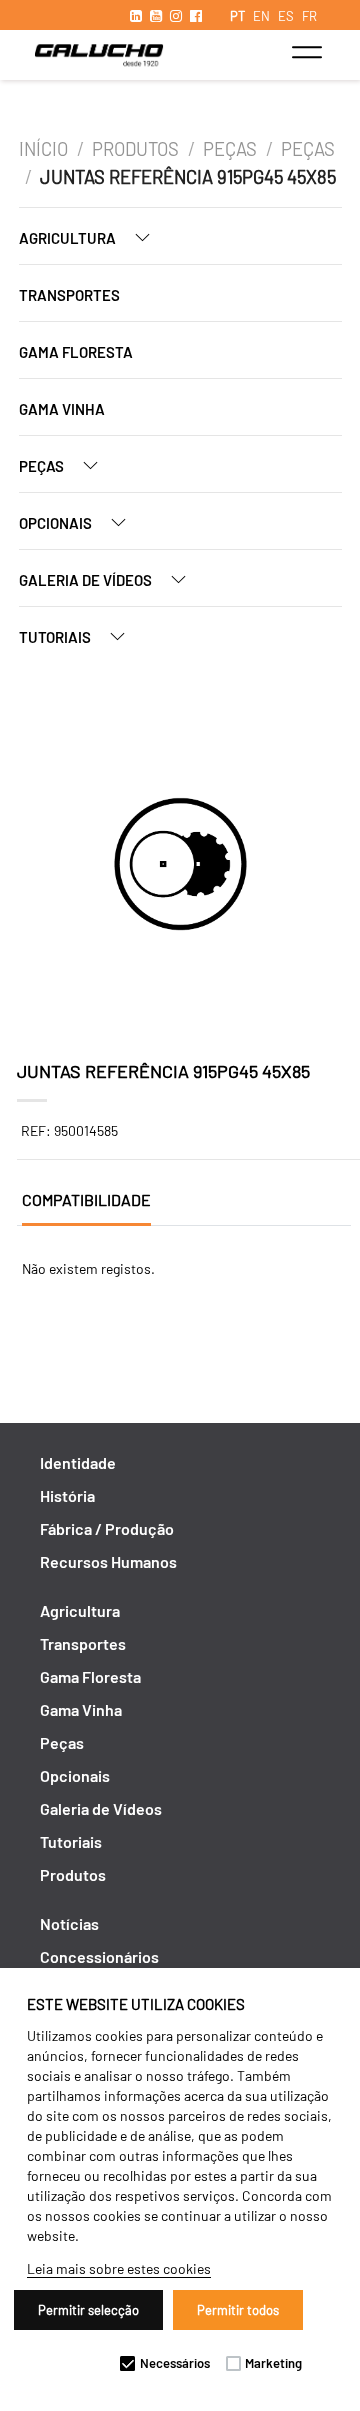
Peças (230, 149)
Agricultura (69, 238)
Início (43, 149)
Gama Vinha (62, 409)
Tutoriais (56, 637)
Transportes (69, 295)
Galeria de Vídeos (87, 580)
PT (237, 16)
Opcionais (57, 523)
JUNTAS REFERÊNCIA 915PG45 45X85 (188, 177)
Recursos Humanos (108, 1561)
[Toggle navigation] (306, 52)
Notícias (69, 1923)
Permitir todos (238, 2310)
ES (286, 16)
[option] (180, 867)
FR (309, 16)
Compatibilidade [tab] (86, 1199)
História (67, 1495)
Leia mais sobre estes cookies (119, 2268)
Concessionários (99, 1956)
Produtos (135, 149)
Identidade (78, 1462)
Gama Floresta (76, 352)
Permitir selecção (88, 2310)
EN (261, 16)
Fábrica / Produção (107, 1528)
